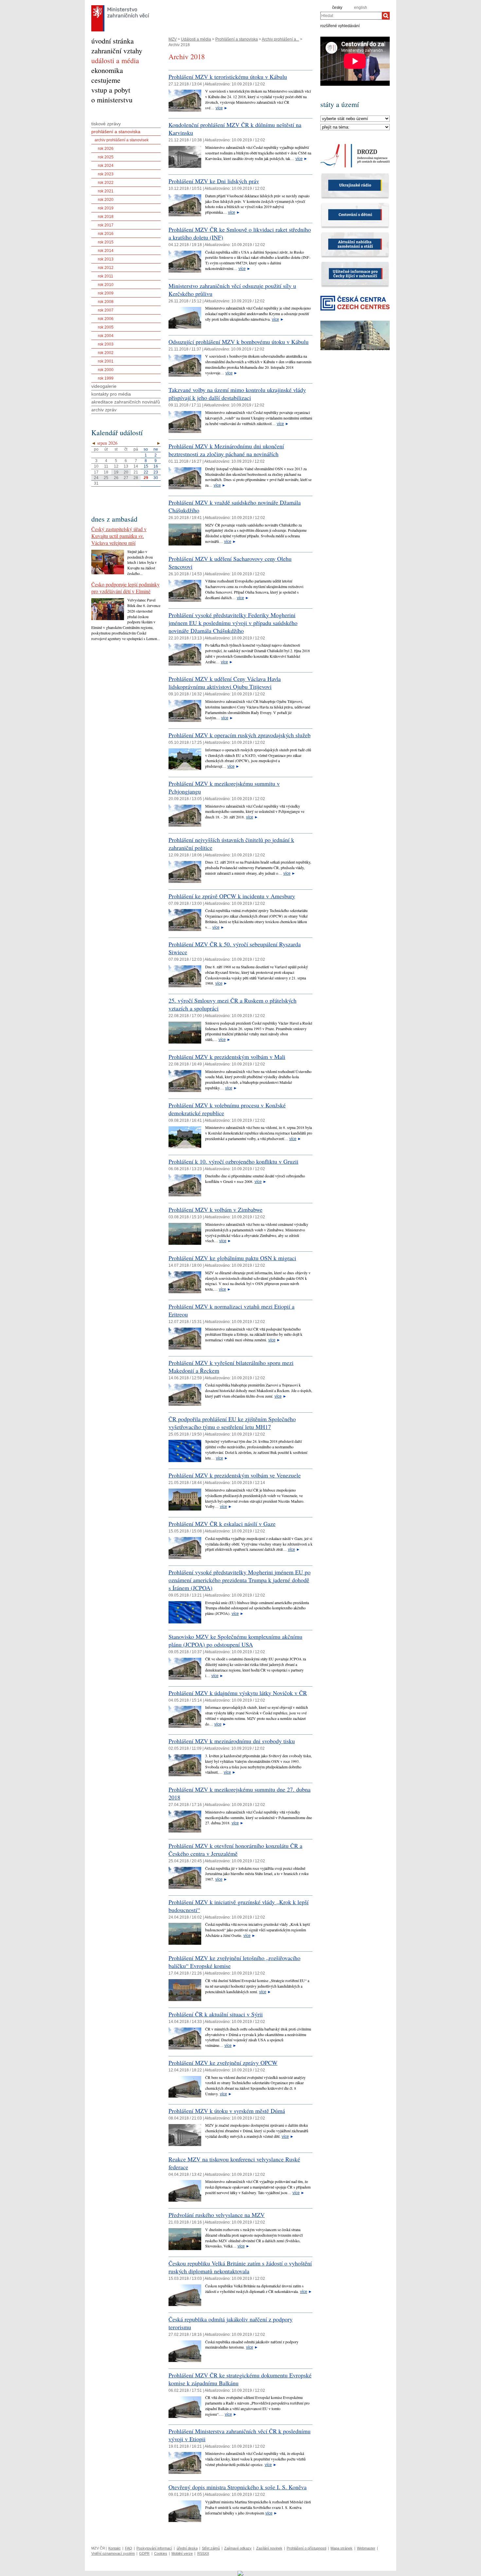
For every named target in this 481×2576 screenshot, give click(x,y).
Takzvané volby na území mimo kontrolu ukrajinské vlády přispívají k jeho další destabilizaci (237, 394)
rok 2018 (106, 217)
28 (136, 478)
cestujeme (106, 80)
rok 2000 (106, 370)
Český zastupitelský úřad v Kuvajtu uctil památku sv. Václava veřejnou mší (119, 536)
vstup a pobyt (111, 90)
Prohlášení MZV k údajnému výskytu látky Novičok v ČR (238, 1693)
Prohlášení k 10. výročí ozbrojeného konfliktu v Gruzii (233, 1161)
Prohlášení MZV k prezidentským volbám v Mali (227, 1057)
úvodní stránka (113, 41)
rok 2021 (106, 191)
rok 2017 (106, 225)
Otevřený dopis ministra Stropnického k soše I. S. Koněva (238, 2487)
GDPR (144, 2553)
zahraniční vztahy (117, 51)
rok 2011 (106, 276)
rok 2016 (106, 234)
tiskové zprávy (106, 124)
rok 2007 (106, 310)
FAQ (129, 2548)
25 (106, 478)
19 (116, 472)
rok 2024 (106, 166)
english (361, 8)
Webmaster (366, 2548)
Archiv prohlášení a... (280, 39)
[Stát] (355, 119)
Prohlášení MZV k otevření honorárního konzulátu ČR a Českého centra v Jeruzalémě (235, 1850)
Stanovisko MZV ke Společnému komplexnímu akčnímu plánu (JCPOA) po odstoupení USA (235, 1640)
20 (126, 472)
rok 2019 (106, 208)
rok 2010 (106, 285)
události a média (115, 60)
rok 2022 (106, 183)
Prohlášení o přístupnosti (306, 2548)
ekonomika (107, 70)
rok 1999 (106, 378)
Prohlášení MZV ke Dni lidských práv (214, 181)
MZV (173, 39)
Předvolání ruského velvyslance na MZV (217, 2215)
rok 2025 (106, 157)
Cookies (161, 2553)
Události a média (196, 39)
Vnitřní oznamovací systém (113, 2553)
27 (126, 478)
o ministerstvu (112, 100)
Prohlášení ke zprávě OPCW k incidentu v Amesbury (232, 896)
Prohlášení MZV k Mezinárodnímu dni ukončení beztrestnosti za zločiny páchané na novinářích (226, 450)
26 (116, 478)
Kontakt (114, 2548)
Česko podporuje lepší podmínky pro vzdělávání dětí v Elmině (125, 588)
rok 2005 (106, 327)
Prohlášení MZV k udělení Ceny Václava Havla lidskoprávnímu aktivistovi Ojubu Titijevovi (225, 683)
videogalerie (104, 386)
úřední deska (187, 2548)
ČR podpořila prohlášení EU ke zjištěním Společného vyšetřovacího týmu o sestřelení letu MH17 (232, 1423)
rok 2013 (106, 259)
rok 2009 (106, 293)
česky (337, 8)
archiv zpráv (104, 410)
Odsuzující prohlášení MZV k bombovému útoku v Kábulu (239, 342)
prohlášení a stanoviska (116, 132)
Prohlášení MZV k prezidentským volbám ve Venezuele (235, 1475)
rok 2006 (106, 319)
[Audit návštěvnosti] (241, 2573)
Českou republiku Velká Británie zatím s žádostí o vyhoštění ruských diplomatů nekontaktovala (240, 2267)
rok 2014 (106, 251)
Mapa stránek (341, 2548)
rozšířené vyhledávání (340, 26)
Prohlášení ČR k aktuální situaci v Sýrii (216, 2014)
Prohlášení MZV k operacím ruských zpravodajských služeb (240, 735)
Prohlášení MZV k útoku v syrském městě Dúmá (227, 2111)
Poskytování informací (154, 2548)
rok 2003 (106, 344)
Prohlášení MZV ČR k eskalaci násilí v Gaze (222, 1524)
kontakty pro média (111, 394)
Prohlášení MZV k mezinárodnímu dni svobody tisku (232, 1741)
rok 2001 (106, 361)
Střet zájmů (211, 2548)
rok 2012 (106, 268)
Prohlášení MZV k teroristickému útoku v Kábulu (228, 77)
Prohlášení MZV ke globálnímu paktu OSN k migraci (232, 1258)
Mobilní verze (182, 2553)
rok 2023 (106, 174)
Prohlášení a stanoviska (237, 39)
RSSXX (203, 2553)
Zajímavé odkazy (238, 2548)
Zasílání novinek (269, 2548)
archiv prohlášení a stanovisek (122, 140)
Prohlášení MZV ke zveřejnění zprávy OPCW (223, 2063)
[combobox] (351, 16)
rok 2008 (106, 302)
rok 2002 (106, 353)
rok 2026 (106, 149)
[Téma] (355, 127)
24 (96, 478)
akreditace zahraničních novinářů (126, 402)
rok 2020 (106, 200)
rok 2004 (106, 336)
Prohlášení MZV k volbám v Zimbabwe (215, 1209)
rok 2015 (106, 242)
